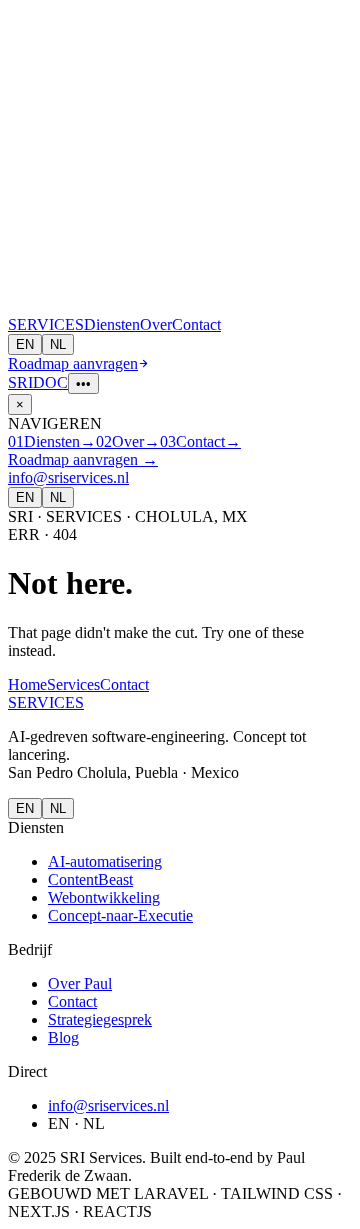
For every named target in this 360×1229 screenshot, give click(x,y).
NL (58, 344)
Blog (63, 1037)
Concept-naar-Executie (120, 915)
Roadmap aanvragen (73, 363)
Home (27, 684)
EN (25, 344)
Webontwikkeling (104, 897)
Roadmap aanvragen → (83, 459)
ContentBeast (90, 879)
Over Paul (80, 983)
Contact (196, 324)
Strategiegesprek (100, 1019)
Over (156, 324)
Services (73, 684)
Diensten (112, 324)
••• (83, 383)
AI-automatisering (105, 861)
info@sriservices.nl (68, 477)
